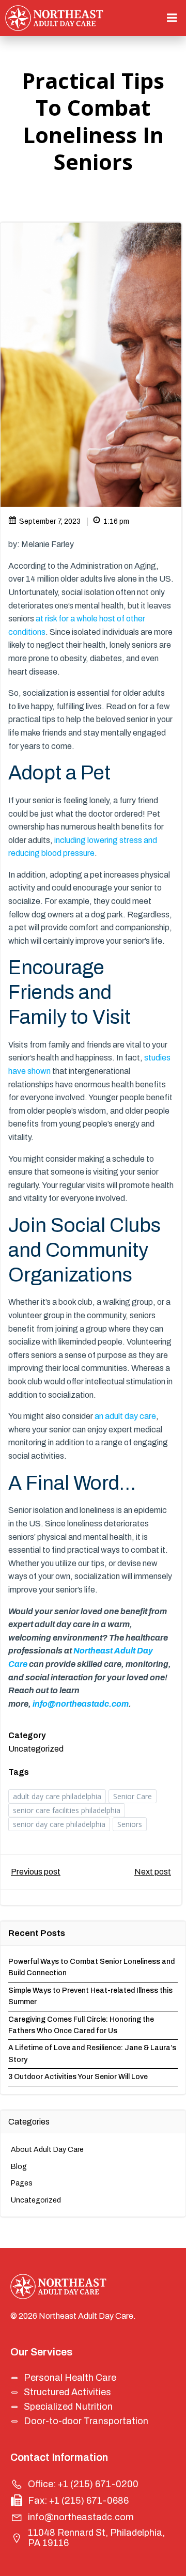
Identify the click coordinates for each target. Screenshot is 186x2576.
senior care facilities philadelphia (67, 1810)
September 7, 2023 (50, 521)
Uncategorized (36, 1749)
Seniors (130, 1824)
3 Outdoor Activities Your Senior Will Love (78, 2077)
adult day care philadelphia (57, 1796)
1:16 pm (116, 521)
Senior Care (133, 1796)
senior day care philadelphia (59, 1824)
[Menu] (172, 18)
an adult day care (125, 1416)
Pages (22, 2183)
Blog (19, 2167)
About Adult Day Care (47, 2150)
